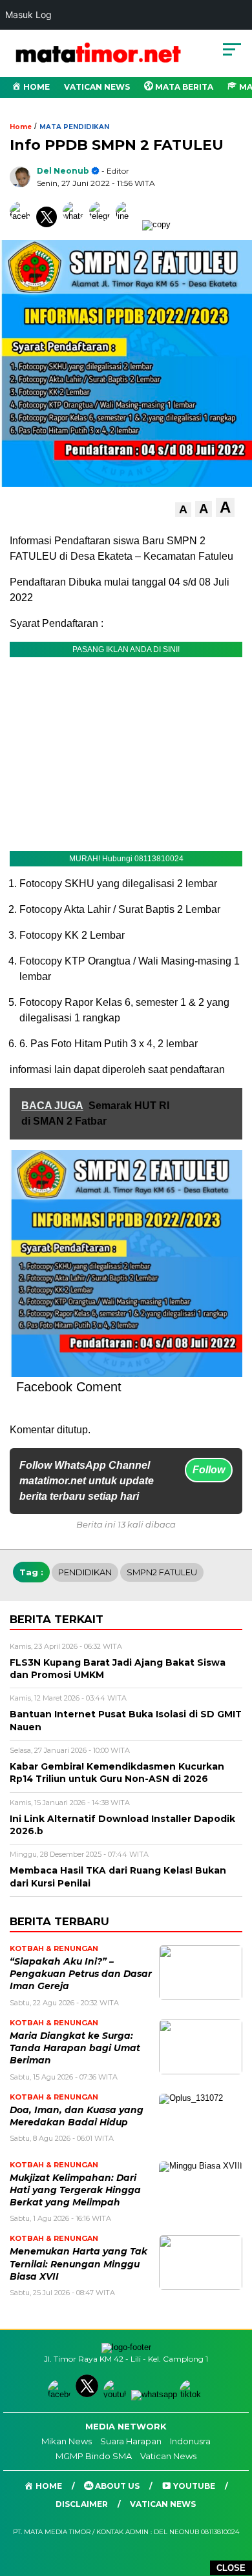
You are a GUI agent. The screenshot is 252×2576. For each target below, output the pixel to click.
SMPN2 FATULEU (162, 1572)
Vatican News (97, 87)
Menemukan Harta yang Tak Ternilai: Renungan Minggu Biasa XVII (79, 2264)
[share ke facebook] (23, 224)
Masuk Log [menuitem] (28, 15)
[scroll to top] (234, 2501)
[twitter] (88, 2394)
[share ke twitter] (49, 224)
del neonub (63, 171)
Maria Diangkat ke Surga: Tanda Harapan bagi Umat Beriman (75, 2048)
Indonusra (190, 2441)
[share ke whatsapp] (76, 224)
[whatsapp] (154, 2394)
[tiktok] (192, 2394)
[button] (183, 510)
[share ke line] (129, 224)
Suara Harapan (131, 2441)
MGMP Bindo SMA (94, 2456)
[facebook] (60, 2394)
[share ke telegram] (101, 224)
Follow (209, 1470)
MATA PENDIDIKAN (74, 127)
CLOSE (231, 2568)
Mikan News (67, 2441)
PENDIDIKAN (85, 1572)
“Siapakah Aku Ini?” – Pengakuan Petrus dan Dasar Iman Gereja (81, 1974)
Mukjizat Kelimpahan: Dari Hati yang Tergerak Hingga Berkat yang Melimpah (75, 2190)
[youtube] (116, 2394)
